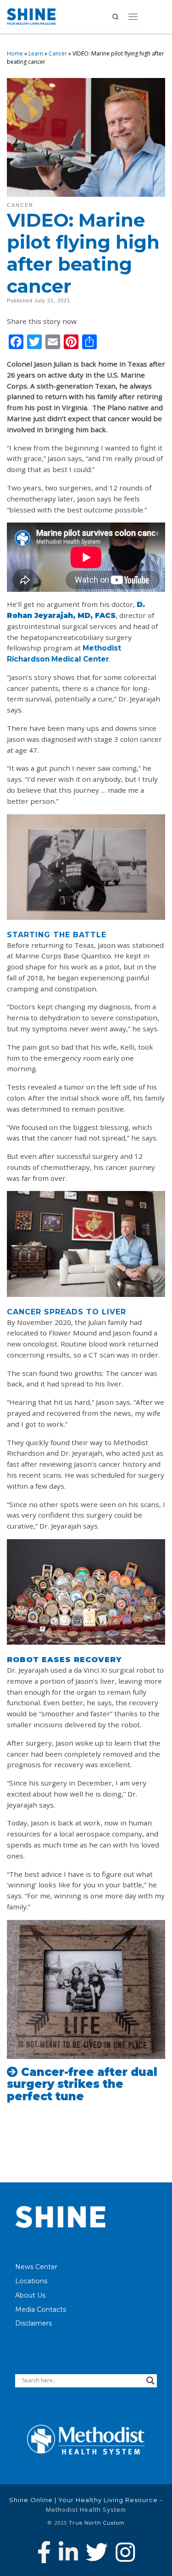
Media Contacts (41, 2309)
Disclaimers (33, 2323)
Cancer (58, 53)
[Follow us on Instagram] (125, 2552)
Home (15, 53)
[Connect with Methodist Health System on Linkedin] (68, 2552)
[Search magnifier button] (150, 2381)
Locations (31, 2281)
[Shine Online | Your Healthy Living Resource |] (31, 16)
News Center (36, 2267)
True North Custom (97, 2523)
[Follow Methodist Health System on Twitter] (97, 2552)
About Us (30, 2295)
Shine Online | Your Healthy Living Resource (83, 2500)
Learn (36, 53)
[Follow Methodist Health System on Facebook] (44, 2552)
